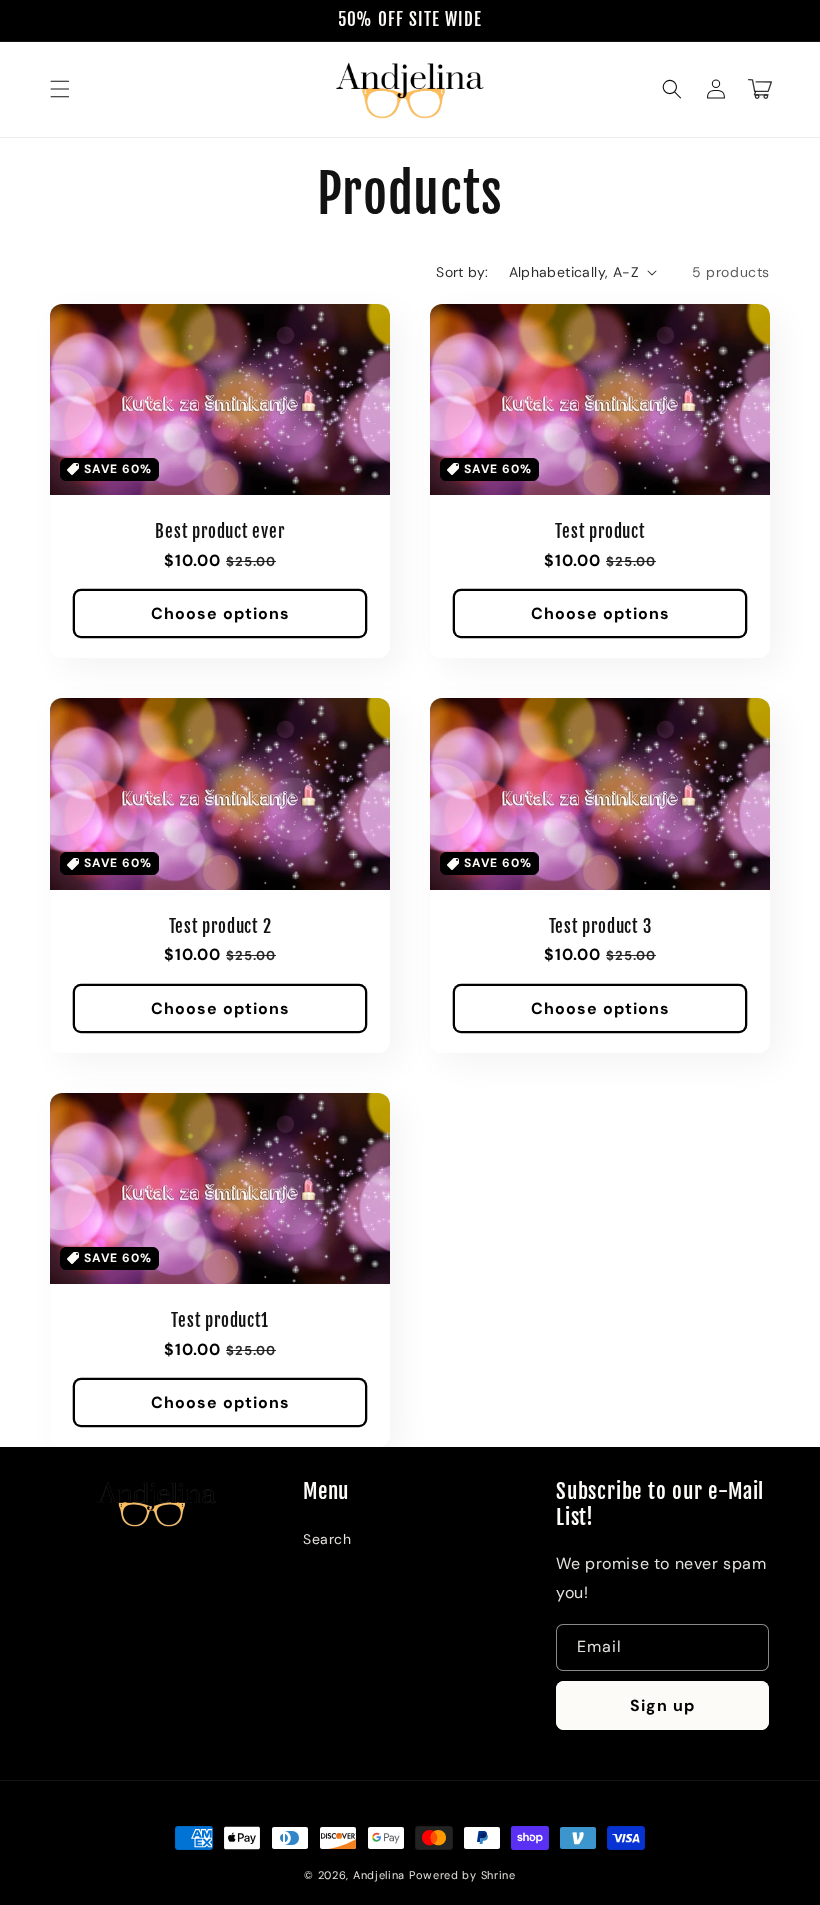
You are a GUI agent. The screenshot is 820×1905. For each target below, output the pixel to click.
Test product (599, 532)
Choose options (220, 613)
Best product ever (219, 532)
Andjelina (379, 1875)
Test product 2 (220, 927)
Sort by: (462, 272)
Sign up (662, 1705)
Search (327, 1539)
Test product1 (219, 1321)
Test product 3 (600, 927)
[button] (60, 89)
